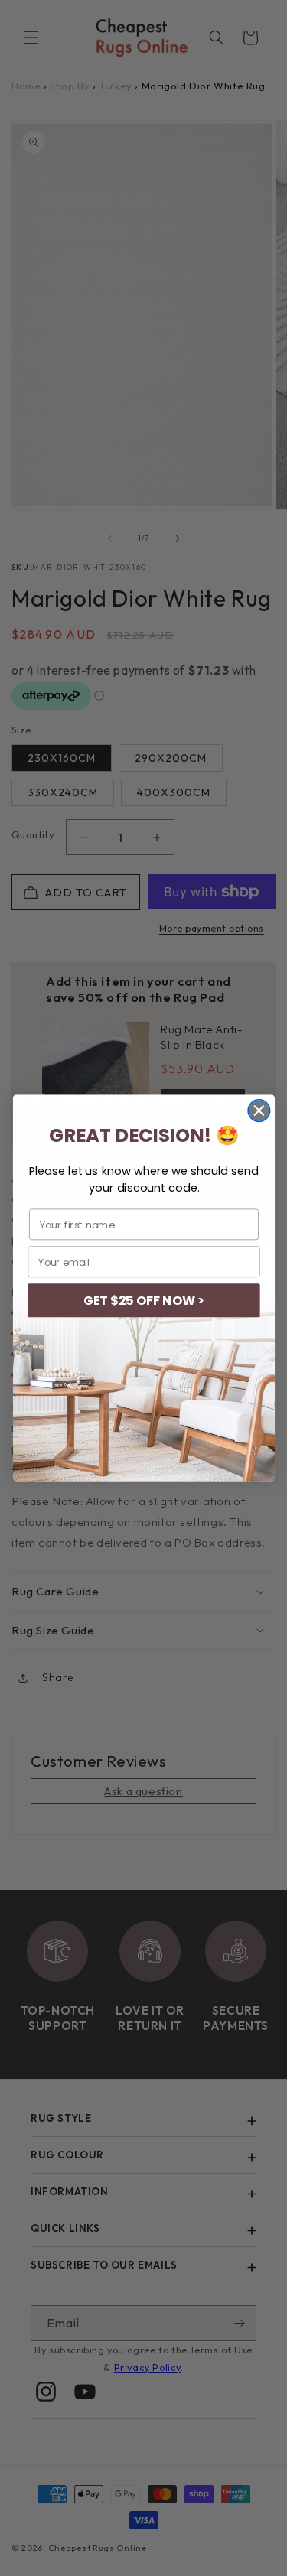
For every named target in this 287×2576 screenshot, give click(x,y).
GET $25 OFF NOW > (143, 1301)
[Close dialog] (259, 1111)
